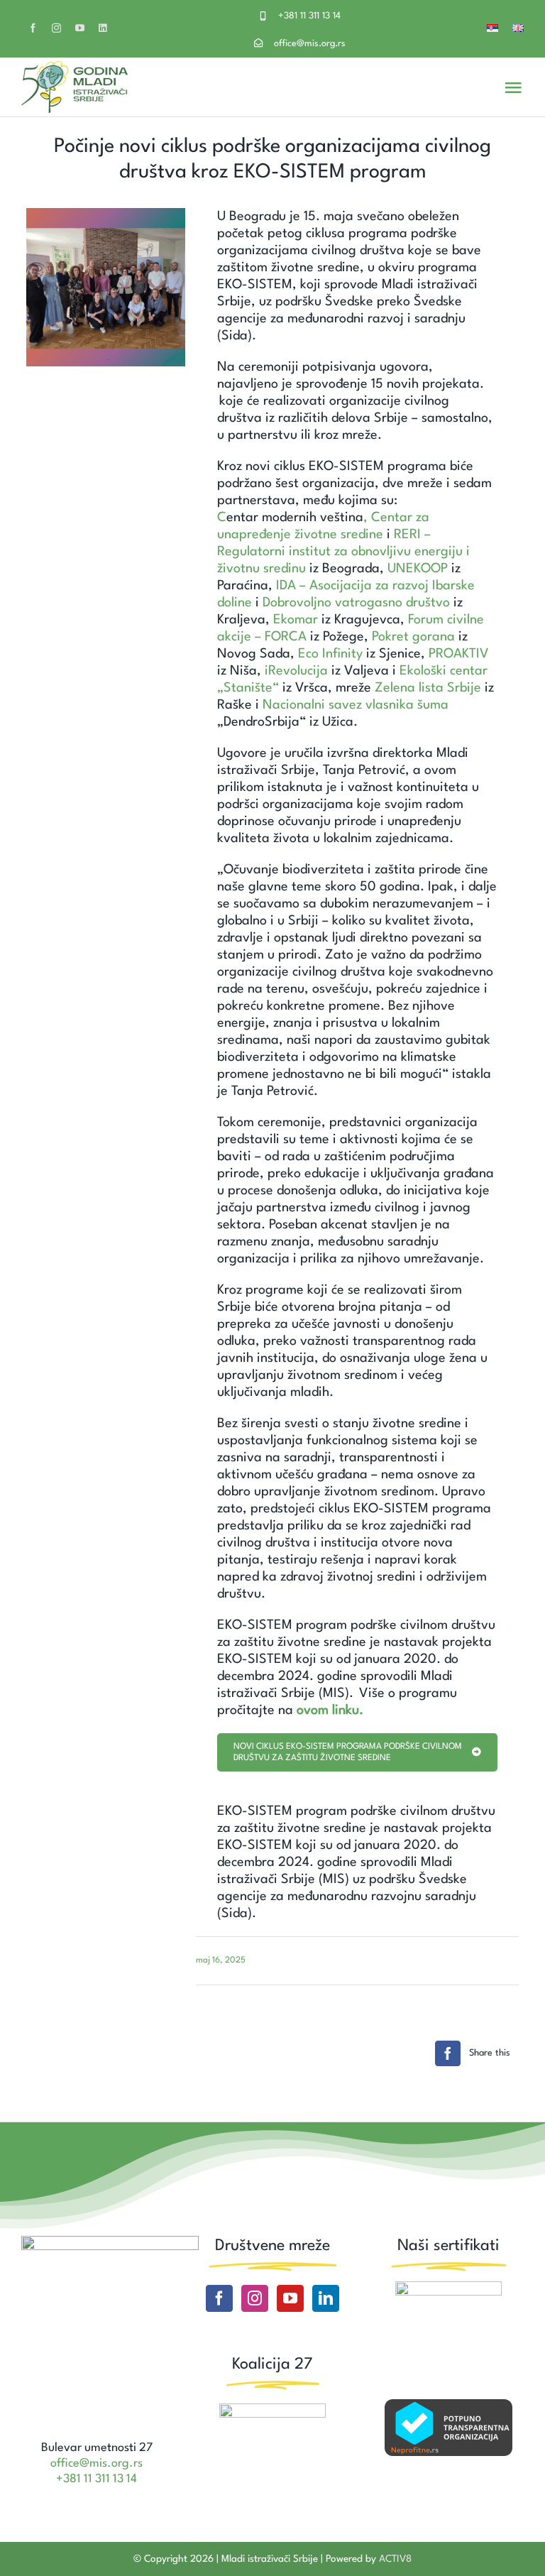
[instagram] (56, 28)
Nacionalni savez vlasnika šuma (356, 705)
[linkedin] (103, 28)
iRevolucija (296, 671)
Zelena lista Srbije (428, 688)
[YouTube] (290, 2298)
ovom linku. (330, 1710)
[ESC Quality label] (448, 2288)
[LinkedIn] (326, 2298)
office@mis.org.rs (310, 44)
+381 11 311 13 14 (309, 16)
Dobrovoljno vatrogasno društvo (356, 603)
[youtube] (80, 28)
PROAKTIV (459, 654)
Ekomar (296, 620)
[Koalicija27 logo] (272, 2411)
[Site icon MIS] (110, 2243)
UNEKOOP (418, 569)
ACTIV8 (395, 2559)
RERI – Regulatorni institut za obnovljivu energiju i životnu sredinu (343, 552)
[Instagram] (255, 2298)
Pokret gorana (413, 637)
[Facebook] (219, 2298)
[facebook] (33, 28)
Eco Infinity (330, 654)
